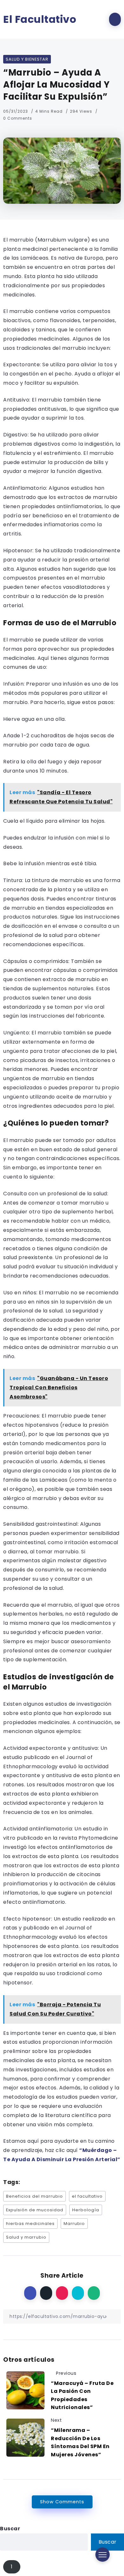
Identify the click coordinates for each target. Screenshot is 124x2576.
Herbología (86, 2210)
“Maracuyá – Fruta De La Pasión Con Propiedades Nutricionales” (82, 2395)
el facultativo (87, 2196)
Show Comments (62, 2502)
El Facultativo (40, 19)
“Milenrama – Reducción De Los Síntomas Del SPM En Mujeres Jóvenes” (80, 2442)
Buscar (10, 2529)
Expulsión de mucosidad (35, 2210)
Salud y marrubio (26, 2237)
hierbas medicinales (30, 2224)
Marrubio (74, 2224)
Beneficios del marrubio (34, 2196)
